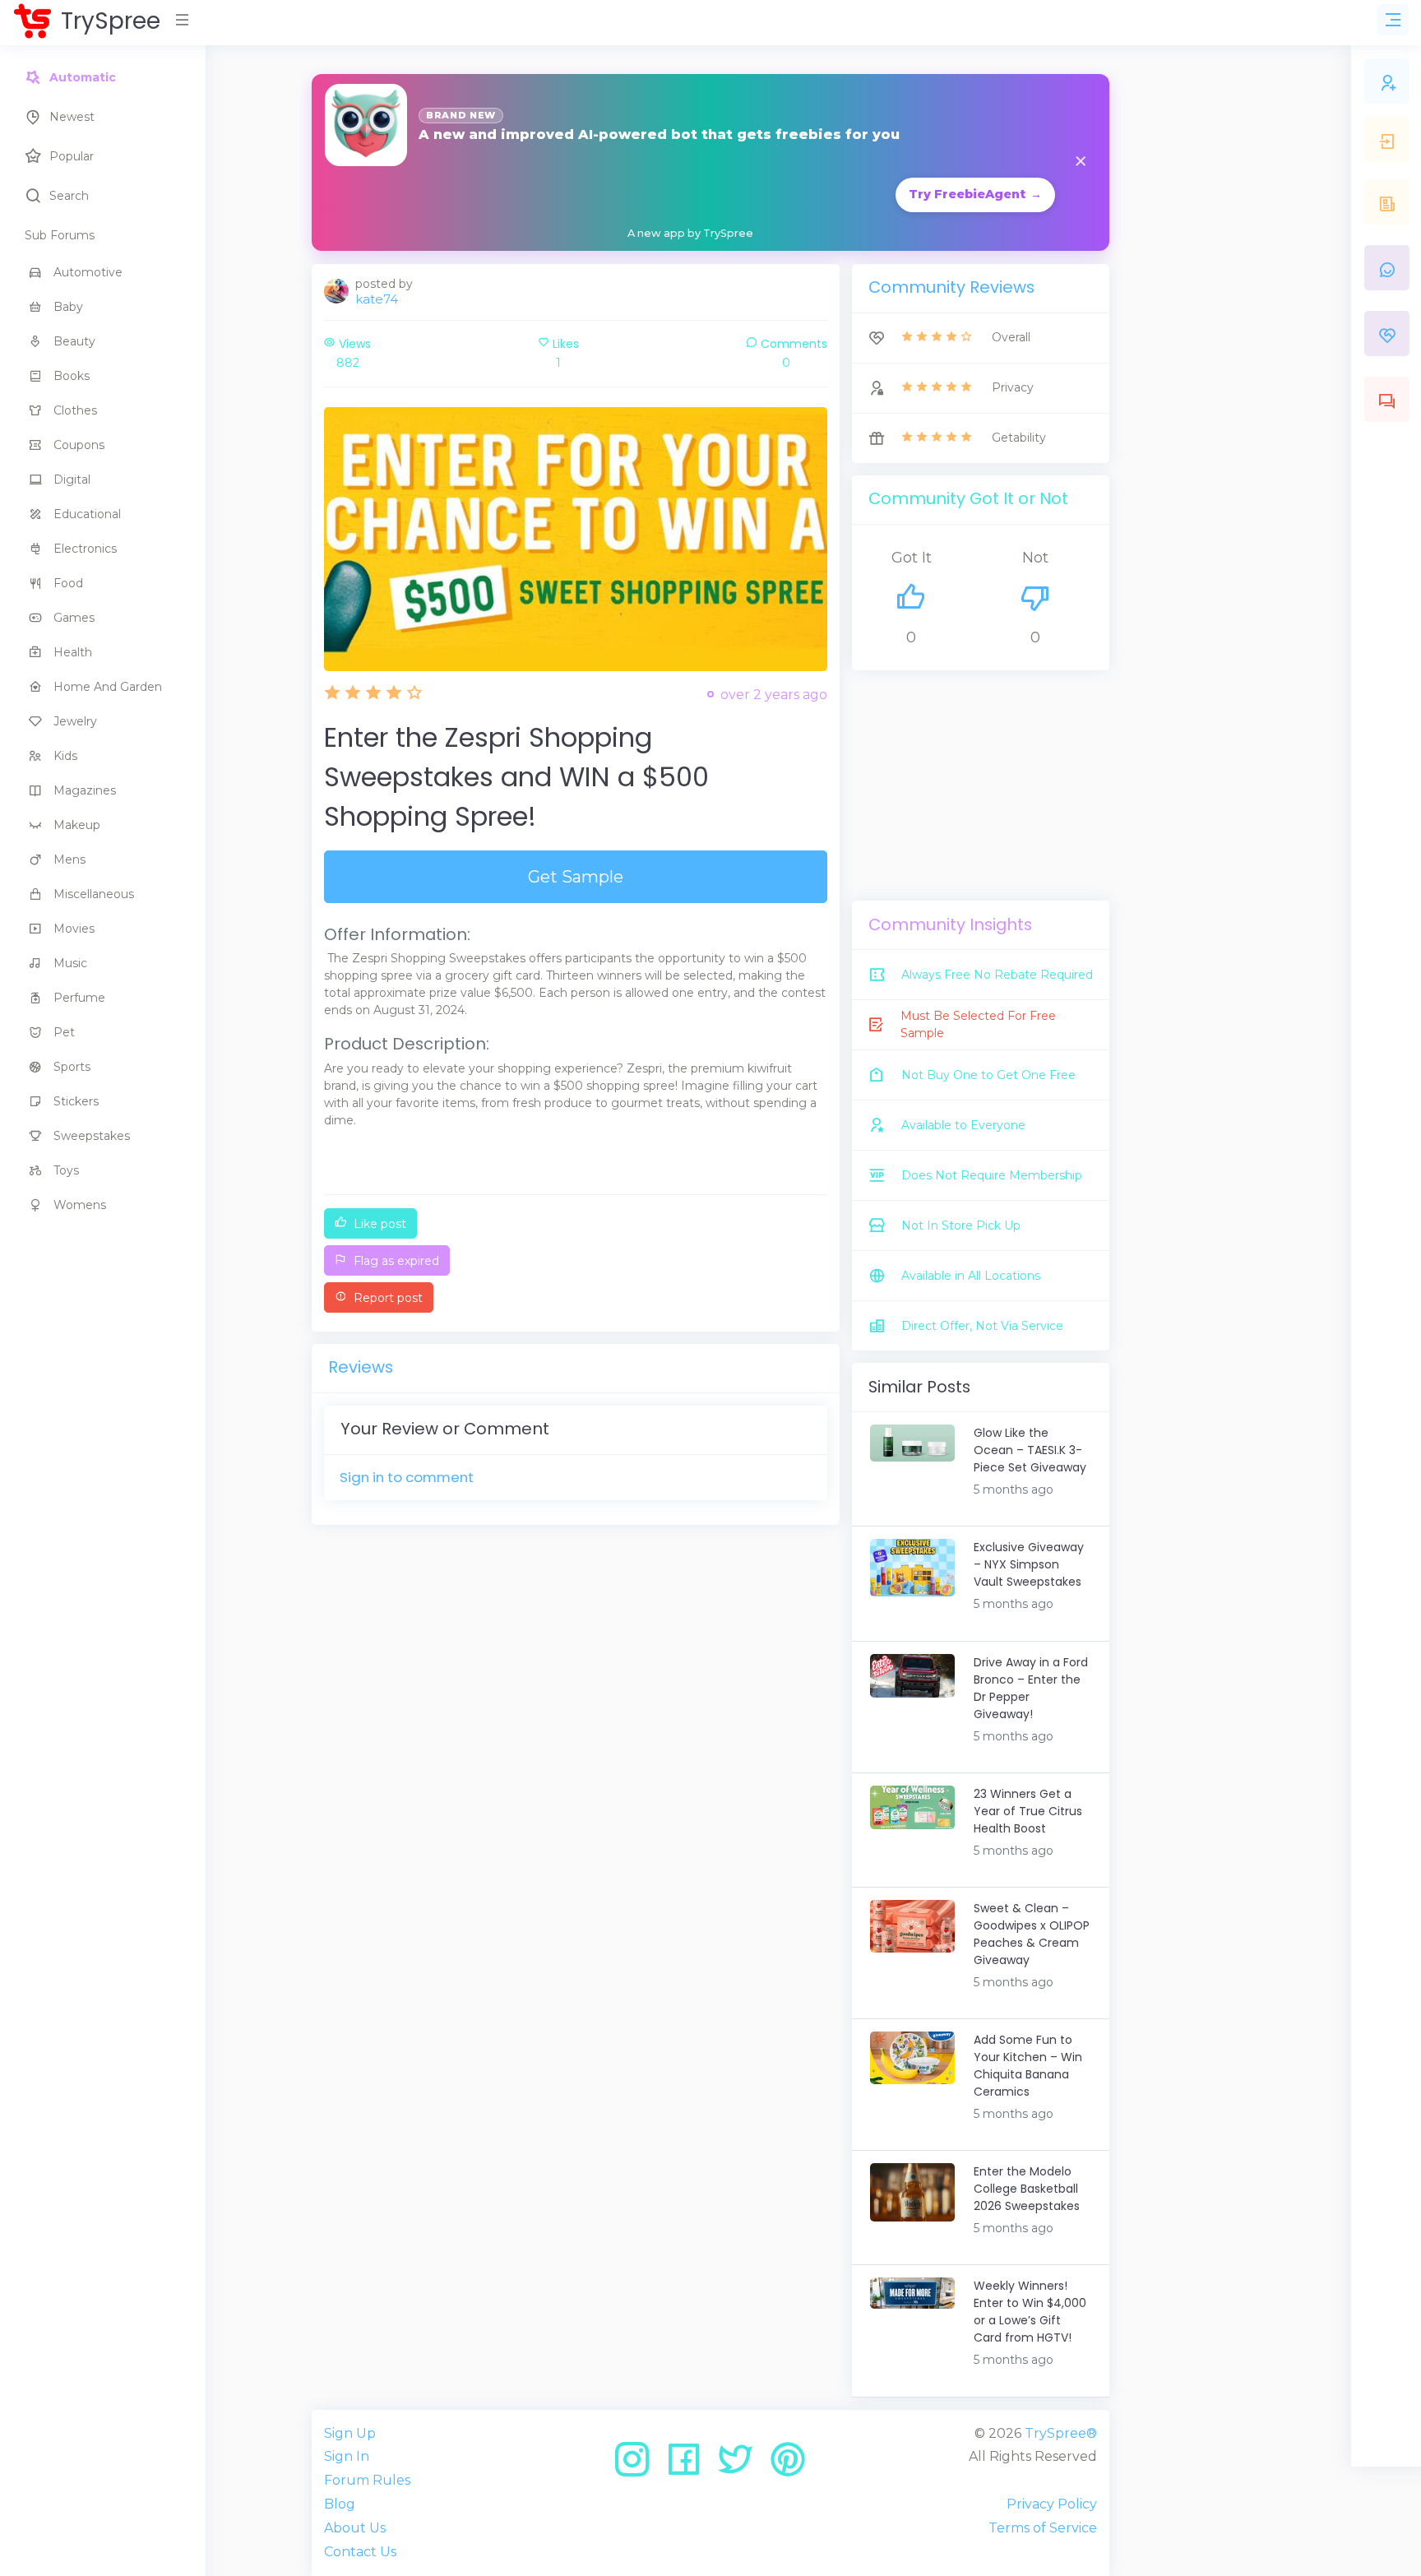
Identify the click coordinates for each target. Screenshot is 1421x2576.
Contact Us (360, 2552)
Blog (340, 2504)
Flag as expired (395, 1261)
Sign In (347, 2456)
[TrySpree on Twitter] (741, 2465)
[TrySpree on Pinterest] (788, 2465)
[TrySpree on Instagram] (638, 2465)
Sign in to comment (407, 1477)
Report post (386, 1298)
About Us (355, 2528)
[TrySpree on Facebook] (690, 2465)
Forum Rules (367, 2480)
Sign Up (350, 2433)
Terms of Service (1043, 2528)
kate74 (377, 299)
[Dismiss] (1081, 162)
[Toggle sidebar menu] (1393, 20)
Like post (378, 1224)
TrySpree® (1061, 2433)
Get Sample (576, 877)
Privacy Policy (1052, 2504)
